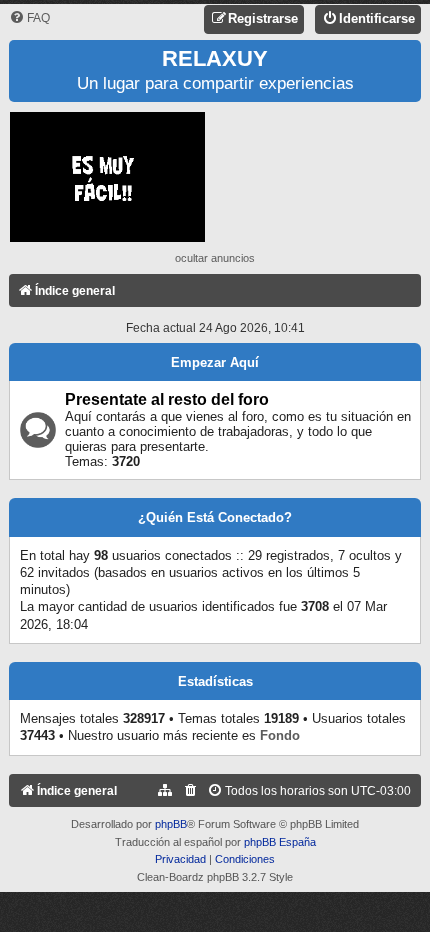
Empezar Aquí (215, 362)
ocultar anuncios (215, 258)
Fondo (280, 735)
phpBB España (280, 842)
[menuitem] (29, 18)
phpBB (171, 824)
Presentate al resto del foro (167, 399)
